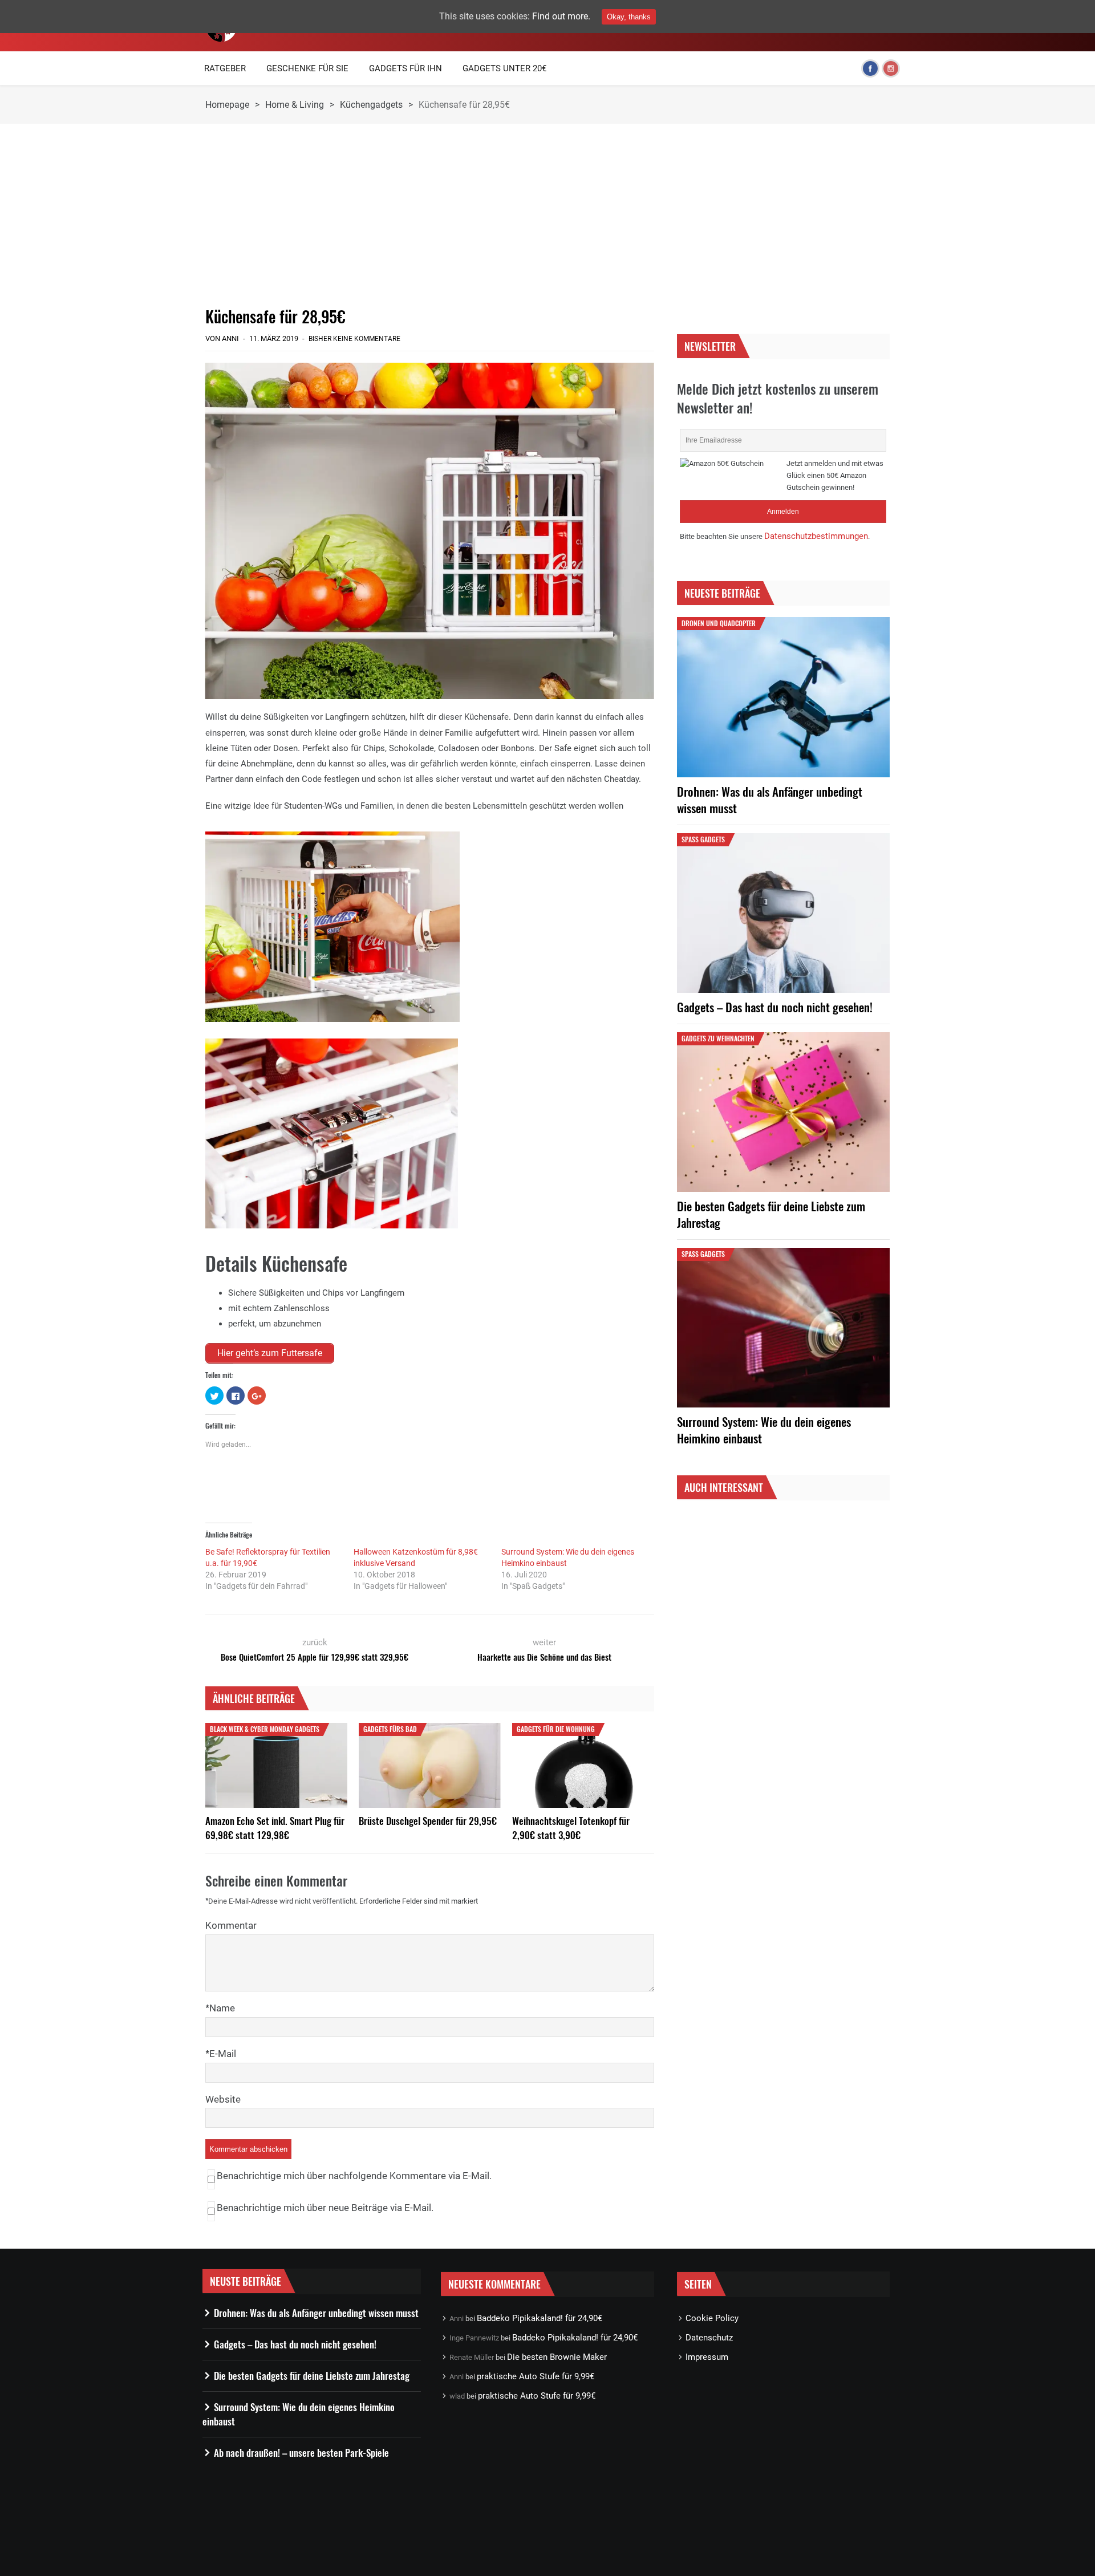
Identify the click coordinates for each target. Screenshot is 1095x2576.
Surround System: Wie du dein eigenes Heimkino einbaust (764, 1430)
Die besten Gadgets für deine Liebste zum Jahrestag (771, 1214)
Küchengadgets (371, 105)
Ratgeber (225, 68)
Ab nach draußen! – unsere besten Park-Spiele (301, 2453)
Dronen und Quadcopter (719, 623)
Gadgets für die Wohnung (556, 1729)
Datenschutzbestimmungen (816, 536)
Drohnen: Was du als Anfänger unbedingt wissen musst (770, 800)
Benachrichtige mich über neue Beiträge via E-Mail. (325, 2208)
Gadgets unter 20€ (504, 68)
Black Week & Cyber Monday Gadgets (265, 1729)
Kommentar (231, 1925)
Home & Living (295, 105)
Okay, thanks (629, 17)
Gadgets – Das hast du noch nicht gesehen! (775, 1007)
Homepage (227, 105)
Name (222, 2008)
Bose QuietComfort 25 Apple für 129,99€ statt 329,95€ (315, 1657)
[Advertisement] (430, 215)
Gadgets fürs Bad (390, 1729)
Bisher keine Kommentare (354, 339)
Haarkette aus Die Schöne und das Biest (544, 1657)
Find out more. (561, 16)
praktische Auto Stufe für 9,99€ (536, 2376)
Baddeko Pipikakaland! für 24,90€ (540, 2318)
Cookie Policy (712, 2318)
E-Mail (223, 2054)
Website (223, 2099)
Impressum (707, 2357)
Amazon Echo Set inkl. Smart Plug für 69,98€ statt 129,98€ (275, 1828)
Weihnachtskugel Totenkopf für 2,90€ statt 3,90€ (571, 1828)
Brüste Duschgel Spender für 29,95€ (428, 1821)
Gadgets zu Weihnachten (718, 1038)
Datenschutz (709, 2338)
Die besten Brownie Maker (557, 2357)
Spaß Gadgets (703, 839)
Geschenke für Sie (307, 68)
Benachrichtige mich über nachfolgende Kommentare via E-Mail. (354, 2176)
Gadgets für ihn (405, 68)
